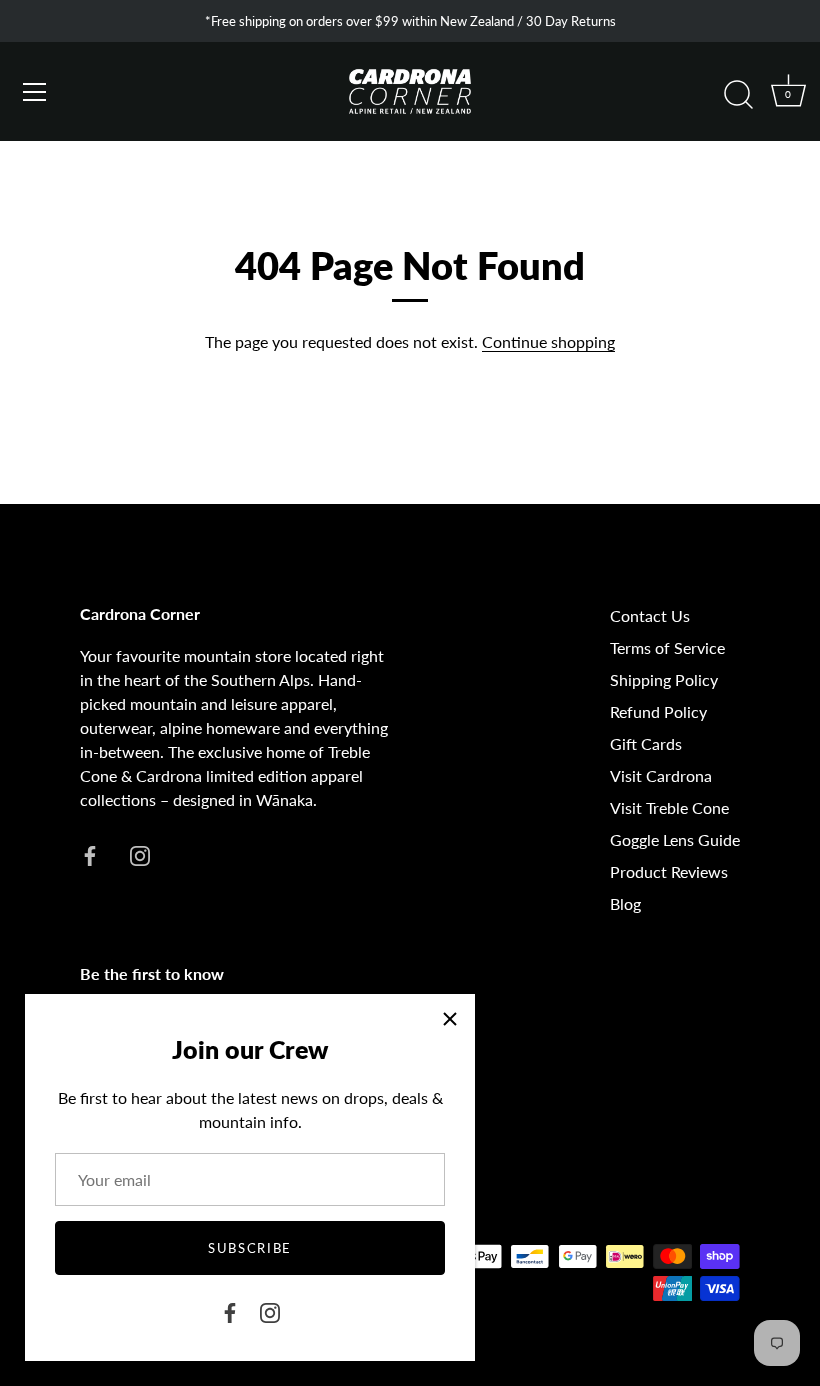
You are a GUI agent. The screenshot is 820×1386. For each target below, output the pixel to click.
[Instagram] (270, 1310)
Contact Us (650, 615)
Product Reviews (669, 871)
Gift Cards (646, 743)
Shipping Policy (664, 679)
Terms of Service (667, 647)
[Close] (450, 1019)
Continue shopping (548, 341)
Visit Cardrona (661, 775)
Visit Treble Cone (669, 807)
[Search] (738, 95)
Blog (625, 903)
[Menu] (35, 92)
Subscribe (250, 1248)
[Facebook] (230, 1310)
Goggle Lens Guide (675, 839)
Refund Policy (658, 711)
